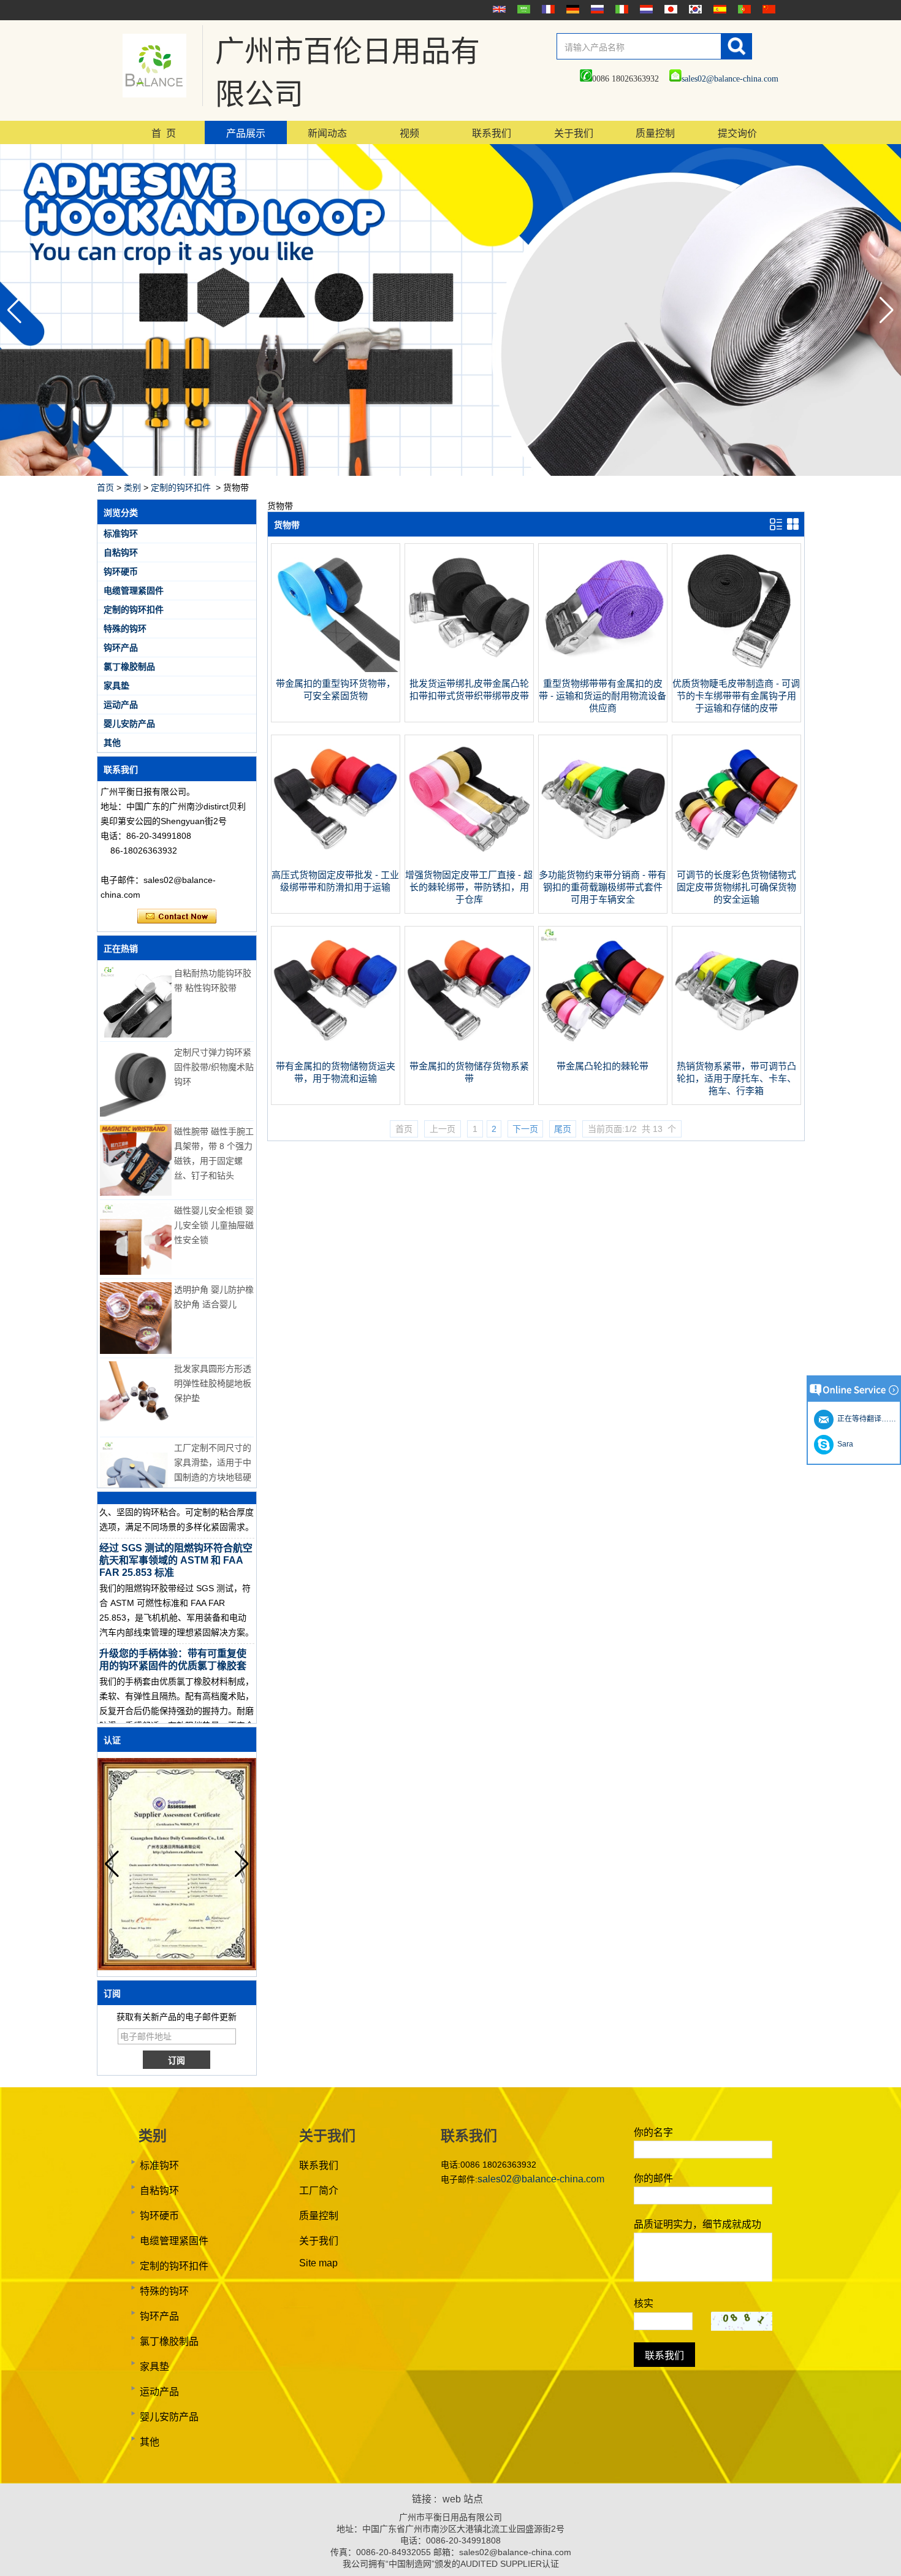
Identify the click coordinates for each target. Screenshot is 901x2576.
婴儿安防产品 (129, 724)
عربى (522, 9)
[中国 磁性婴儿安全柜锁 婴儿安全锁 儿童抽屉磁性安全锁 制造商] (136, 1239)
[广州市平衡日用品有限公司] (154, 66)
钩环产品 (121, 648)
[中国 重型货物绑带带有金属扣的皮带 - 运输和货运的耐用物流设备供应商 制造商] (603, 669)
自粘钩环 (121, 552)
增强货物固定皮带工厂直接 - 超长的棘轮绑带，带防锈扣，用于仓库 (469, 887)
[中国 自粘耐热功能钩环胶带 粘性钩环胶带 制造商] (136, 1002)
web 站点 (463, 2499)
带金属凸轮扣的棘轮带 (603, 1066)
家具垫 (116, 686)
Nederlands (645, 9)
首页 (105, 487)
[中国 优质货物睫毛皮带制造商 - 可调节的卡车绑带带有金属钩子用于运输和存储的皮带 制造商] (736, 669)
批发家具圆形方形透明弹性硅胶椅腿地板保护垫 (213, 1383)
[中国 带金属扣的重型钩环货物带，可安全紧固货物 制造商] (336, 669)
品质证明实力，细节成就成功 (698, 2224)
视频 (409, 133)
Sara (843, 1444)
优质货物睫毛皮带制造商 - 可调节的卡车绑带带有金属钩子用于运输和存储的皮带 (736, 696)
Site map (318, 2263)
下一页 (525, 1129)
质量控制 (655, 133)
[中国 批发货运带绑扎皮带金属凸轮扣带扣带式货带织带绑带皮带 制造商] (469, 669)
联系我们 (492, 133)
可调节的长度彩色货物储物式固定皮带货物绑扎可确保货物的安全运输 (736, 887)
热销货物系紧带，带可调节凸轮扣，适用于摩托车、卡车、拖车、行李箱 (736, 1078)
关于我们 (574, 133)
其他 (112, 743)
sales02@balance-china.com (730, 79)
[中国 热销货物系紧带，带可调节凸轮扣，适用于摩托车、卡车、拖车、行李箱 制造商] (736, 1052)
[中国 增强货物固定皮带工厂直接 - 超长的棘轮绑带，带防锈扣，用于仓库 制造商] (469, 860)
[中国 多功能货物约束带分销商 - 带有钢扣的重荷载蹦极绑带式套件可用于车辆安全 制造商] (603, 860)
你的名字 (653, 2132)
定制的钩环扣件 (181, 487)
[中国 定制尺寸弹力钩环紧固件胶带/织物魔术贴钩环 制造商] (136, 1081)
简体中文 (767, 9)
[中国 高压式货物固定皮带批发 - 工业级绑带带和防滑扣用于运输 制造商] (336, 860)
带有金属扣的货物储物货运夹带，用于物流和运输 (336, 1072)
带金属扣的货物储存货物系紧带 (469, 1072)
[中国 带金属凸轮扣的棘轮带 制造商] (603, 1052)
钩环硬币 (121, 571)
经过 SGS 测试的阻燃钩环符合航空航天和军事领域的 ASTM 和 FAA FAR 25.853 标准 (176, 1539)
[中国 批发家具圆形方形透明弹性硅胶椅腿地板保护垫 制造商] (136, 1397)
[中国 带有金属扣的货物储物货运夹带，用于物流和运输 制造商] (336, 1052)
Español (718, 9)
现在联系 (177, 917)
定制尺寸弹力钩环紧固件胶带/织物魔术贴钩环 (214, 1067)
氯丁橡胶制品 (129, 667)
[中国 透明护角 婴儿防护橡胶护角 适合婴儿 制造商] (136, 1318)
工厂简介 (319, 2191)
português (743, 9)
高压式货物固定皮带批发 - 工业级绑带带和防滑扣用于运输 (335, 881)
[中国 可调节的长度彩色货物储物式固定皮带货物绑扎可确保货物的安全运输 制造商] (736, 860)
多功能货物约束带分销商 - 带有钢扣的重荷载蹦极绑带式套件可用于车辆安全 (603, 887)
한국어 (694, 9)
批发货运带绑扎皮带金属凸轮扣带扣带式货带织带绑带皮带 (469, 690)
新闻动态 (327, 133)
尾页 (563, 1129)
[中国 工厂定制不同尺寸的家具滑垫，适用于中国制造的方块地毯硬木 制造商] (136, 1476)
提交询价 (737, 133)
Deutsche (571, 9)
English (498, 9)
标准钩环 (121, 533)
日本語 (669, 9)
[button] (887, 310)
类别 (132, 487)
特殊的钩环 (125, 629)
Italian (620, 9)
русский (596, 9)
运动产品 (121, 705)
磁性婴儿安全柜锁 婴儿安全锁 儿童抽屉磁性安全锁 (214, 1225)
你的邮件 (653, 2178)
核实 (644, 2303)
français (547, 9)
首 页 (164, 133)
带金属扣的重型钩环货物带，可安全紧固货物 (336, 690)
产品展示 (246, 133)
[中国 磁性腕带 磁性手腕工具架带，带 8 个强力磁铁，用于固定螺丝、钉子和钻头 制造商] (136, 1160)
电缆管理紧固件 (134, 590)
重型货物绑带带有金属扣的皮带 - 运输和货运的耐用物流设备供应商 (603, 696)
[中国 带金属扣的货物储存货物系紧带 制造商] (469, 1052)
